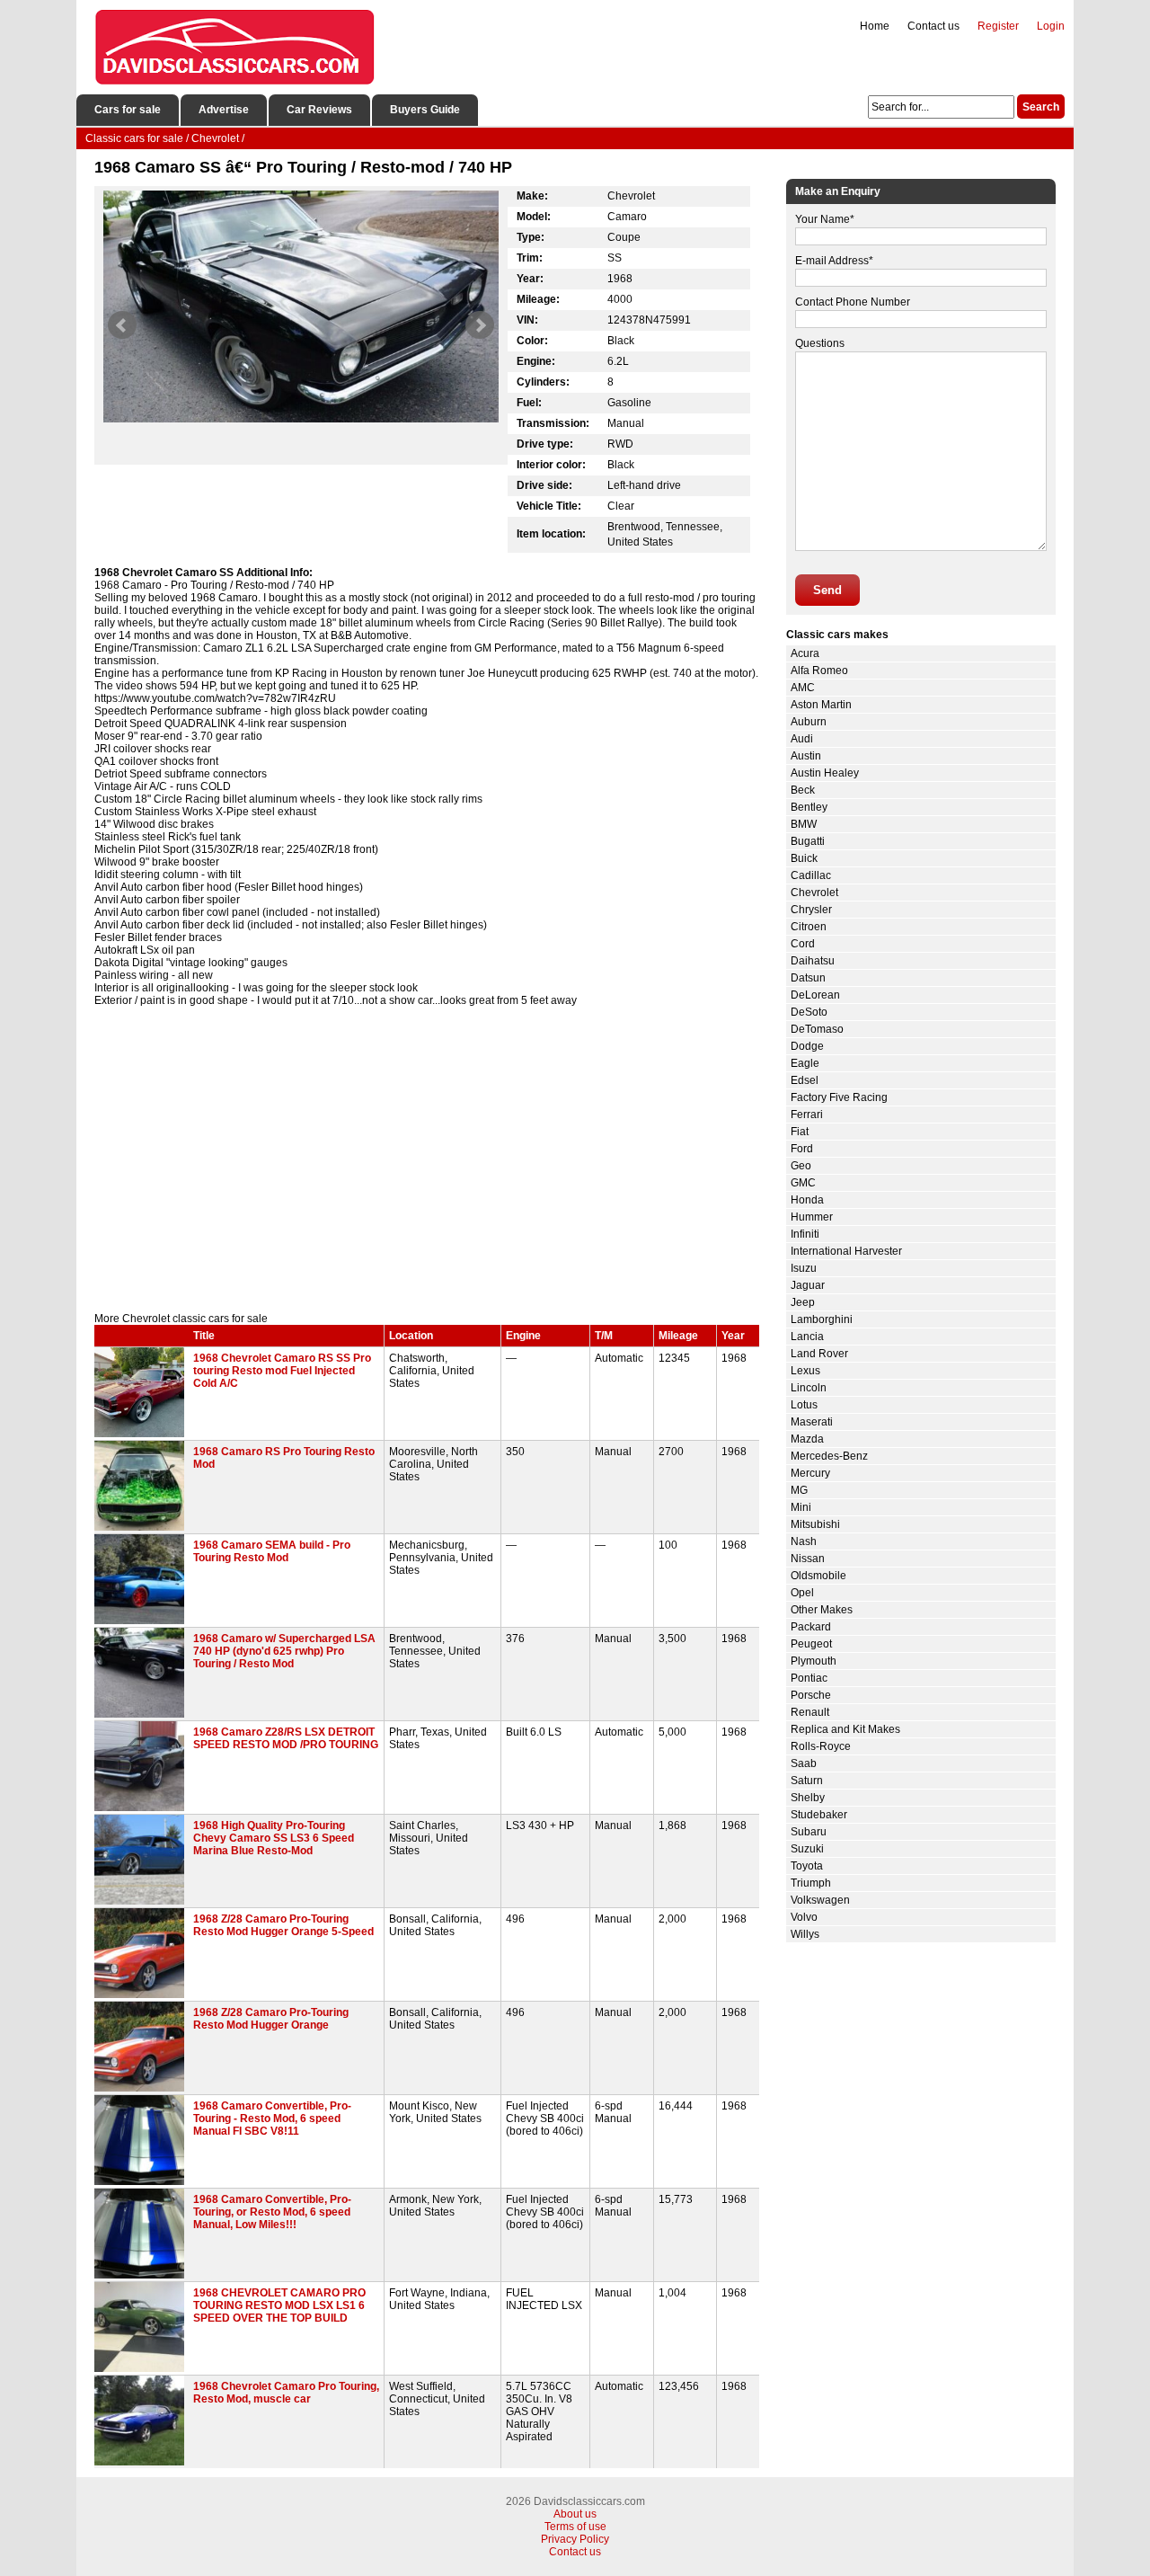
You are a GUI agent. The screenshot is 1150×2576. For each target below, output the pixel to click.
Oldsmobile (818, 1576)
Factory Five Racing (839, 1097)
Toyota (807, 1866)
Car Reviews (319, 110)
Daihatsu (813, 961)
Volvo (804, 1917)
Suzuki (807, 1849)
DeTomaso (817, 1029)
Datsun (808, 978)
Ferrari (807, 1115)
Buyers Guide (425, 110)
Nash (804, 1541)
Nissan (808, 1559)
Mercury (810, 1473)
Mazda (807, 1439)
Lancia (807, 1337)
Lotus (804, 1405)
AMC (803, 688)
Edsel (805, 1080)
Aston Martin (821, 705)
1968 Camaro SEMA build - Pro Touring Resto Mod (272, 1551)
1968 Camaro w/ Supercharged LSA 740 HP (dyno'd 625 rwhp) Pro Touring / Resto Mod (284, 1651)
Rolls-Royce (821, 1746)
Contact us (933, 26)
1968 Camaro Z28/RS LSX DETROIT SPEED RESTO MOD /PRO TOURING (286, 1738)
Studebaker (819, 1815)
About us (575, 2514)
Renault (810, 1712)
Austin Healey (825, 773)
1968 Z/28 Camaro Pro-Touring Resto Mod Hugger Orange (271, 2019)
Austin (806, 756)
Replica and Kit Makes (845, 1729)
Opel (802, 1593)
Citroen (809, 927)
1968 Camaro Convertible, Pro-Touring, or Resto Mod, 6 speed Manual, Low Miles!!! (272, 2212)
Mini (801, 1507)
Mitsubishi (815, 1524)
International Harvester (846, 1251)
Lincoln (809, 1388)
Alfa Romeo (819, 671)
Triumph (811, 1883)
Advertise (224, 110)
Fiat (800, 1132)
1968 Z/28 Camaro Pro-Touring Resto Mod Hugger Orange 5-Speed (283, 1925)
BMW (804, 824)
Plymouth (814, 1661)
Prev (122, 325)
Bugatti (808, 841)
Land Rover (819, 1354)
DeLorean (815, 995)
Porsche (811, 1695)
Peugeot (811, 1644)
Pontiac (809, 1678)
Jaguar (808, 1285)
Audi (802, 739)
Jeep (803, 1302)
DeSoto (809, 1012)
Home (875, 26)
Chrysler (811, 910)
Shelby (808, 1798)
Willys (805, 1934)
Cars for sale (128, 110)
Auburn (809, 722)
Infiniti (805, 1234)
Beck (803, 790)
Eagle (805, 1063)
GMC (803, 1183)
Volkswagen (820, 1900)
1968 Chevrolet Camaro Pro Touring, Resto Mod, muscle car (286, 2393)
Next (480, 325)
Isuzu (804, 1268)
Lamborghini (822, 1319)
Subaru (809, 1832)
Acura (805, 653)
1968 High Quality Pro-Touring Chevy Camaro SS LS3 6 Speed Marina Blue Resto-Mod (274, 1838)
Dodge (807, 1046)
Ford (802, 1149)
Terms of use (575, 2527)
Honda (807, 1200)
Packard (811, 1627)
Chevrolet (814, 893)
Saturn (807, 1781)
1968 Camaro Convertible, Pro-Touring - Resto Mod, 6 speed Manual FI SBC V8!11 (272, 2119)
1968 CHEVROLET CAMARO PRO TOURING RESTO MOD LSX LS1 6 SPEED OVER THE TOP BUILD (279, 2305)
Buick (804, 858)
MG (799, 1490)
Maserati (812, 1422)
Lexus (805, 1371)
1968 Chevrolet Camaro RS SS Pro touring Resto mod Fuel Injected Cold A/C (282, 1371)
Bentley (809, 807)
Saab (804, 1763)
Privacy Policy (575, 2539)
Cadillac (811, 875)
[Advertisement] (427, 1159)
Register (998, 26)
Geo (801, 1166)
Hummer (812, 1217)
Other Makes (822, 1610)
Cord (803, 944)
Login (1051, 26)
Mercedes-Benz (829, 1456)
